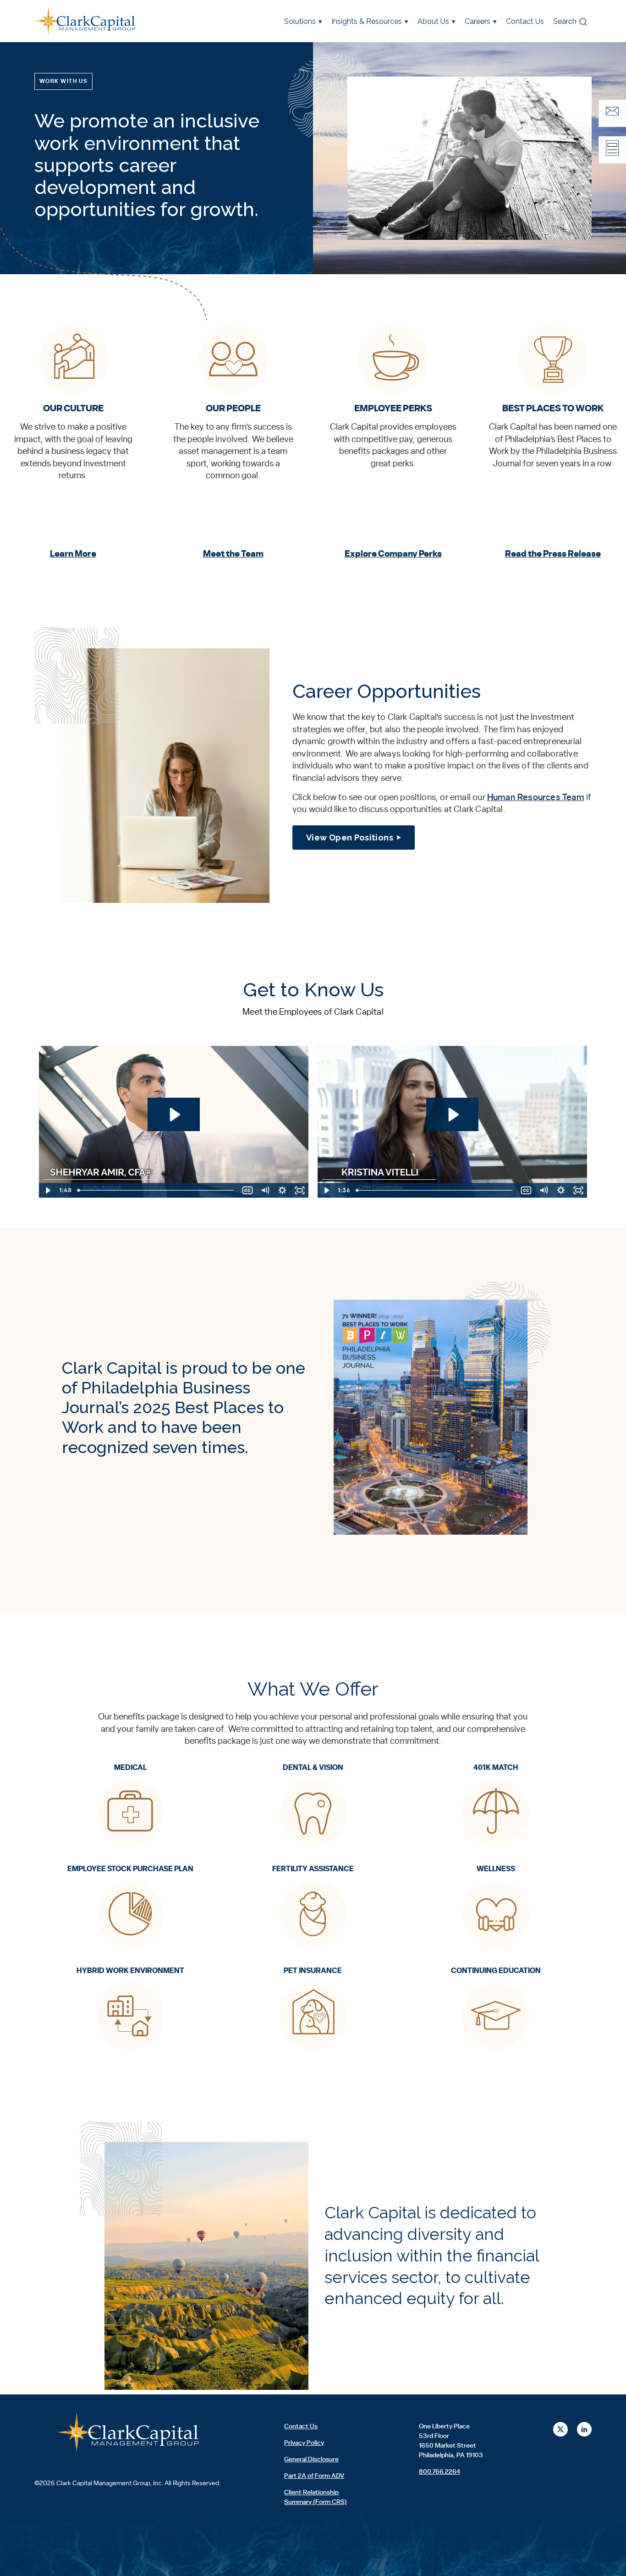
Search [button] (565, 21)
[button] (63, 82)
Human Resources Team (536, 798)
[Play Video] (48, 1190)
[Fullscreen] (300, 1190)
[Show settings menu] (282, 1190)
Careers (478, 21)
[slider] (157, 1190)
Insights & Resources (367, 21)
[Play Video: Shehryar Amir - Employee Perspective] (174, 1115)
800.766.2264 (439, 2472)
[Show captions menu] (247, 1190)
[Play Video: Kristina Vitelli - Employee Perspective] (453, 1115)
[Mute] (265, 1190)
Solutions (300, 21)
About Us (433, 21)
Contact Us (525, 21)
